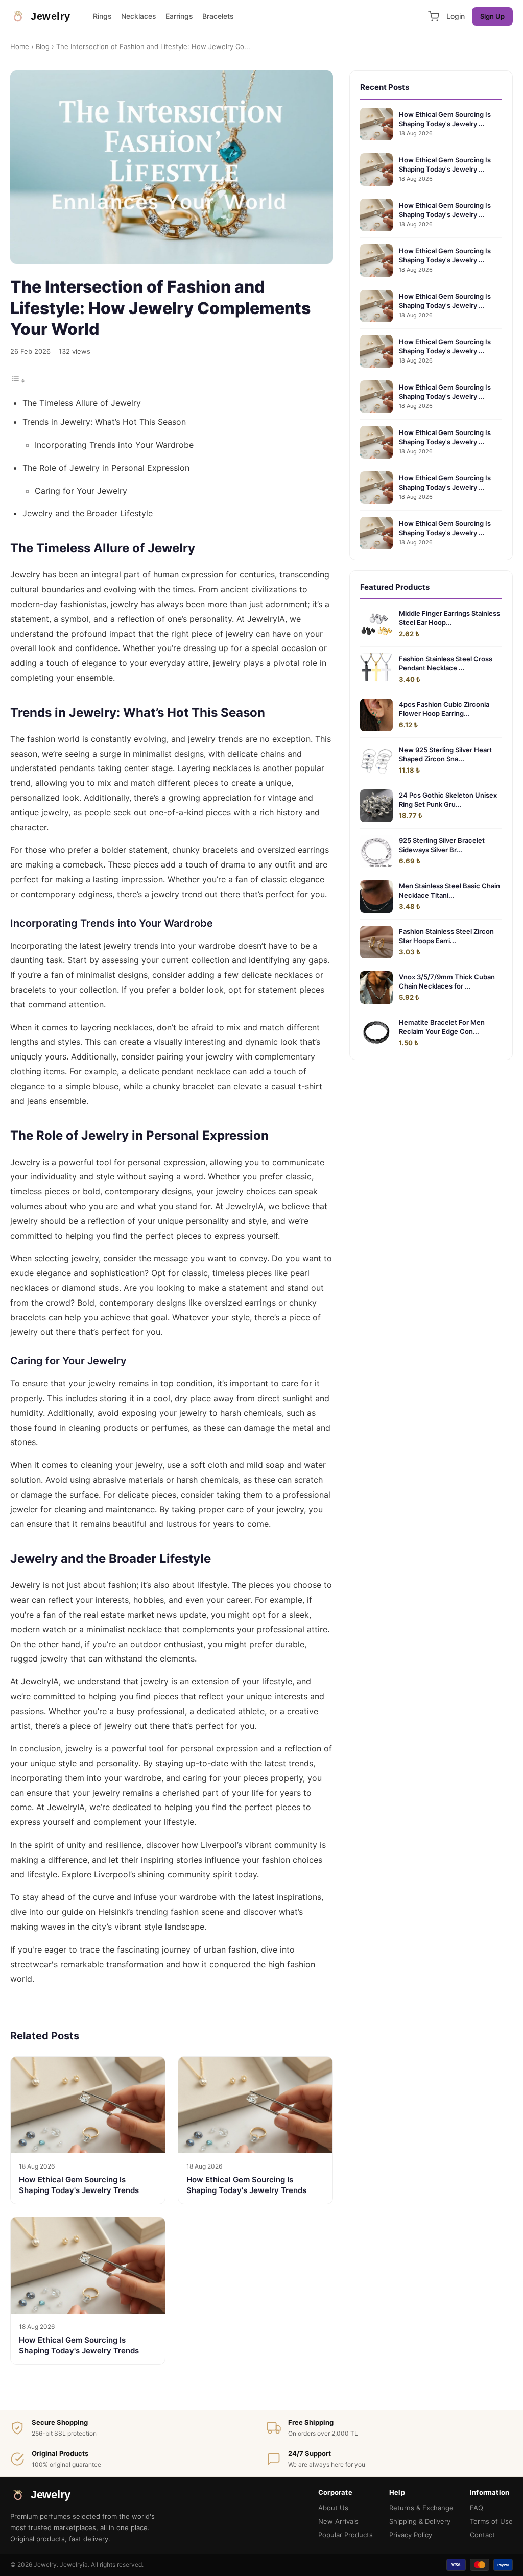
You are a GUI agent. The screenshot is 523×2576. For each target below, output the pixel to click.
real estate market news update (145, 1615)
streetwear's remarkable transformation (87, 1964)
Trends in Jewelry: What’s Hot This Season (104, 422)
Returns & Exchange (421, 2508)
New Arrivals (338, 2521)
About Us (333, 2508)
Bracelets (218, 16)
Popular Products (346, 2535)
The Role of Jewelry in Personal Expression (106, 468)
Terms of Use (491, 2521)
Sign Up (492, 16)
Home (20, 46)
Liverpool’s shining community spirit (163, 1874)
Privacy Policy (411, 2535)
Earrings (179, 16)
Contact (482, 2535)
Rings (102, 16)
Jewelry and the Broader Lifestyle (88, 513)
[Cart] (434, 16)
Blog (43, 46)
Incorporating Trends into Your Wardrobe (114, 445)
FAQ (477, 2508)
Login (456, 16)
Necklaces (139, 16)
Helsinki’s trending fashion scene (161, 1912)
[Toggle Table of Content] (18, 380)
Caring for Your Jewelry (81, 491)
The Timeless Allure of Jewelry (82, 403)
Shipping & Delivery (420, 2521)
